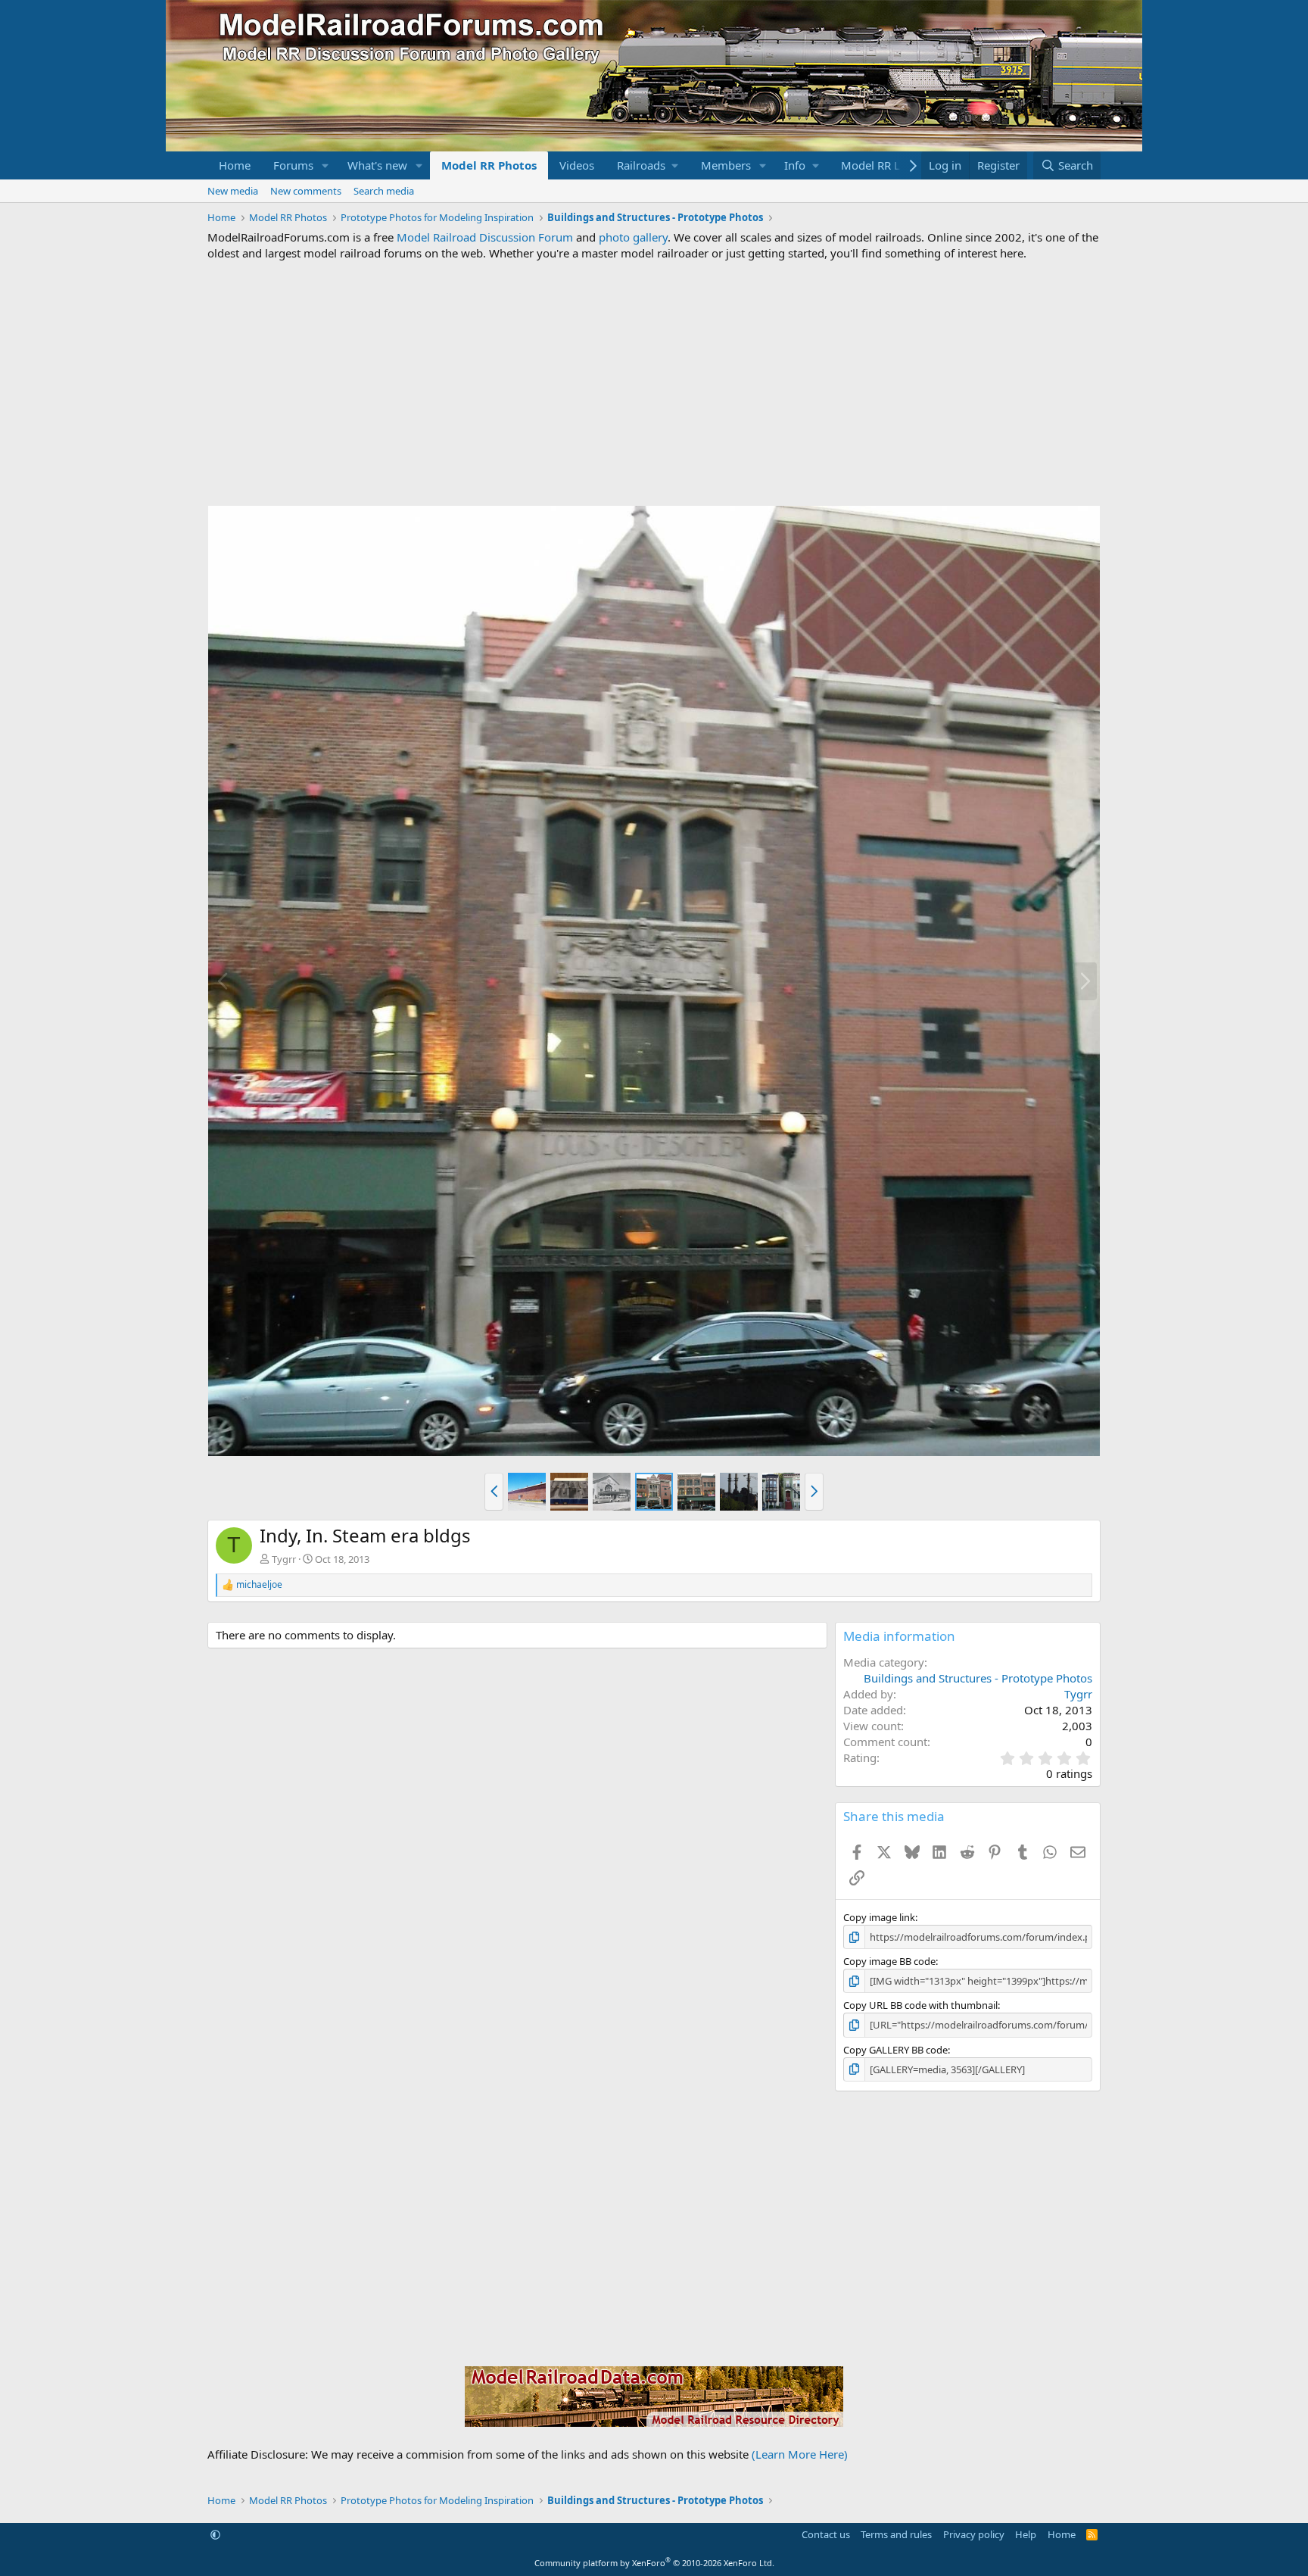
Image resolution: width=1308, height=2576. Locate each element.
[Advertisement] (654, 383)
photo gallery (633, 237)
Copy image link (879, 1917)
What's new (377, 165)
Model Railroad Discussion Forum (485, 237)
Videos (577, 165)
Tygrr (284, 1559)
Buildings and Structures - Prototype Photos (978, 1678)
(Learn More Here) (800, 2454)
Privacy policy (974, 2534)
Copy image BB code (889, 1961)
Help (1026, 2534)
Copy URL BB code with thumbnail (920, 2005)
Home (235, 165)
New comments (306, 191)
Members (726, 165)
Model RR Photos (489, 165)
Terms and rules (896, 2534)
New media (233, 191)
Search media (384, 191)
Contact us (826, 2534)
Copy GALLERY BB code (895, 2050)
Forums (293, 165)
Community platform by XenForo (654, 2563)
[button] (325, 165)
